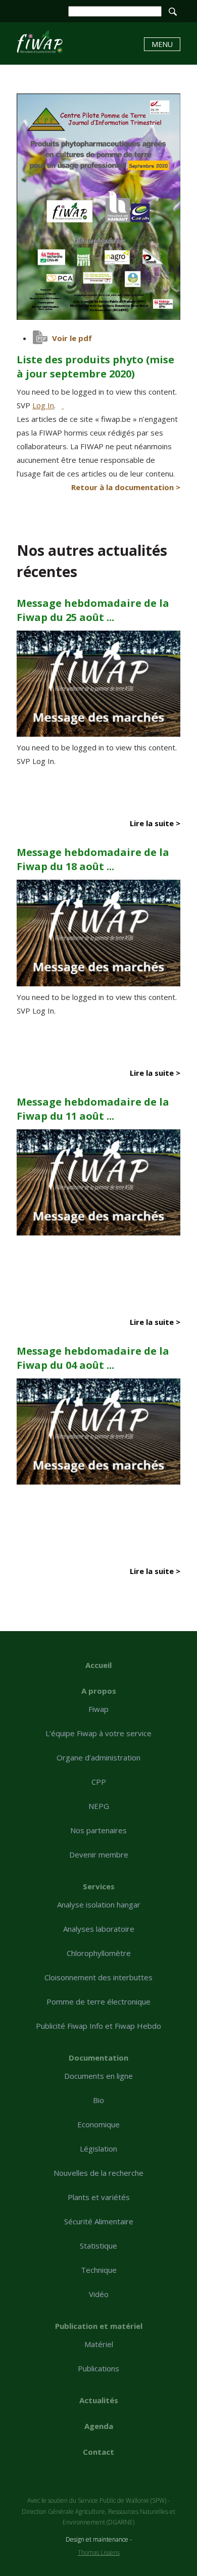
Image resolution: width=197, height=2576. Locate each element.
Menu (162, 44)
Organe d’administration (98, 1757)
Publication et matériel (99, 2326)
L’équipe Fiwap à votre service (98, 1733)
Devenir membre (99, 1854)
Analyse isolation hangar (99, 1904)
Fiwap (98, 1709)
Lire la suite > (155, 823)
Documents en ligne (98, 2076)
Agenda (99, 2426)
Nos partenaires (98, 1830)
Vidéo (99, 2294)
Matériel (99, 2344)
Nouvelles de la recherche (98, 2173)
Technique (99, 2270)
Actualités (99, 2400)
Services (99, 1886)
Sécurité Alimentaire (99, 2221)
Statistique (98, 2246)
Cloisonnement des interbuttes (98, 1977)
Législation (98, 2149)
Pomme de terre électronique (98, 2001)
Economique (98, 2124)
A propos (99, 1691)
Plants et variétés (99, 2197)
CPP (99, 1782)
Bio (98, 2100)
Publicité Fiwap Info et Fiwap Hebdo (98, 2026)
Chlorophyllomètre (99, 1953)
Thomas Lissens (99, 2553)
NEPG (99, 1806)
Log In (43, 405)
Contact (98, 2452)
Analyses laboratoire (99, 1929)
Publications (98, 2368)
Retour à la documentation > (126, 487)
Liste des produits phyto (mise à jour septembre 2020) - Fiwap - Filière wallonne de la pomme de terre (40, 42)
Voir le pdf (72, 338)
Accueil (98, 1665)
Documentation (98, 2058)
